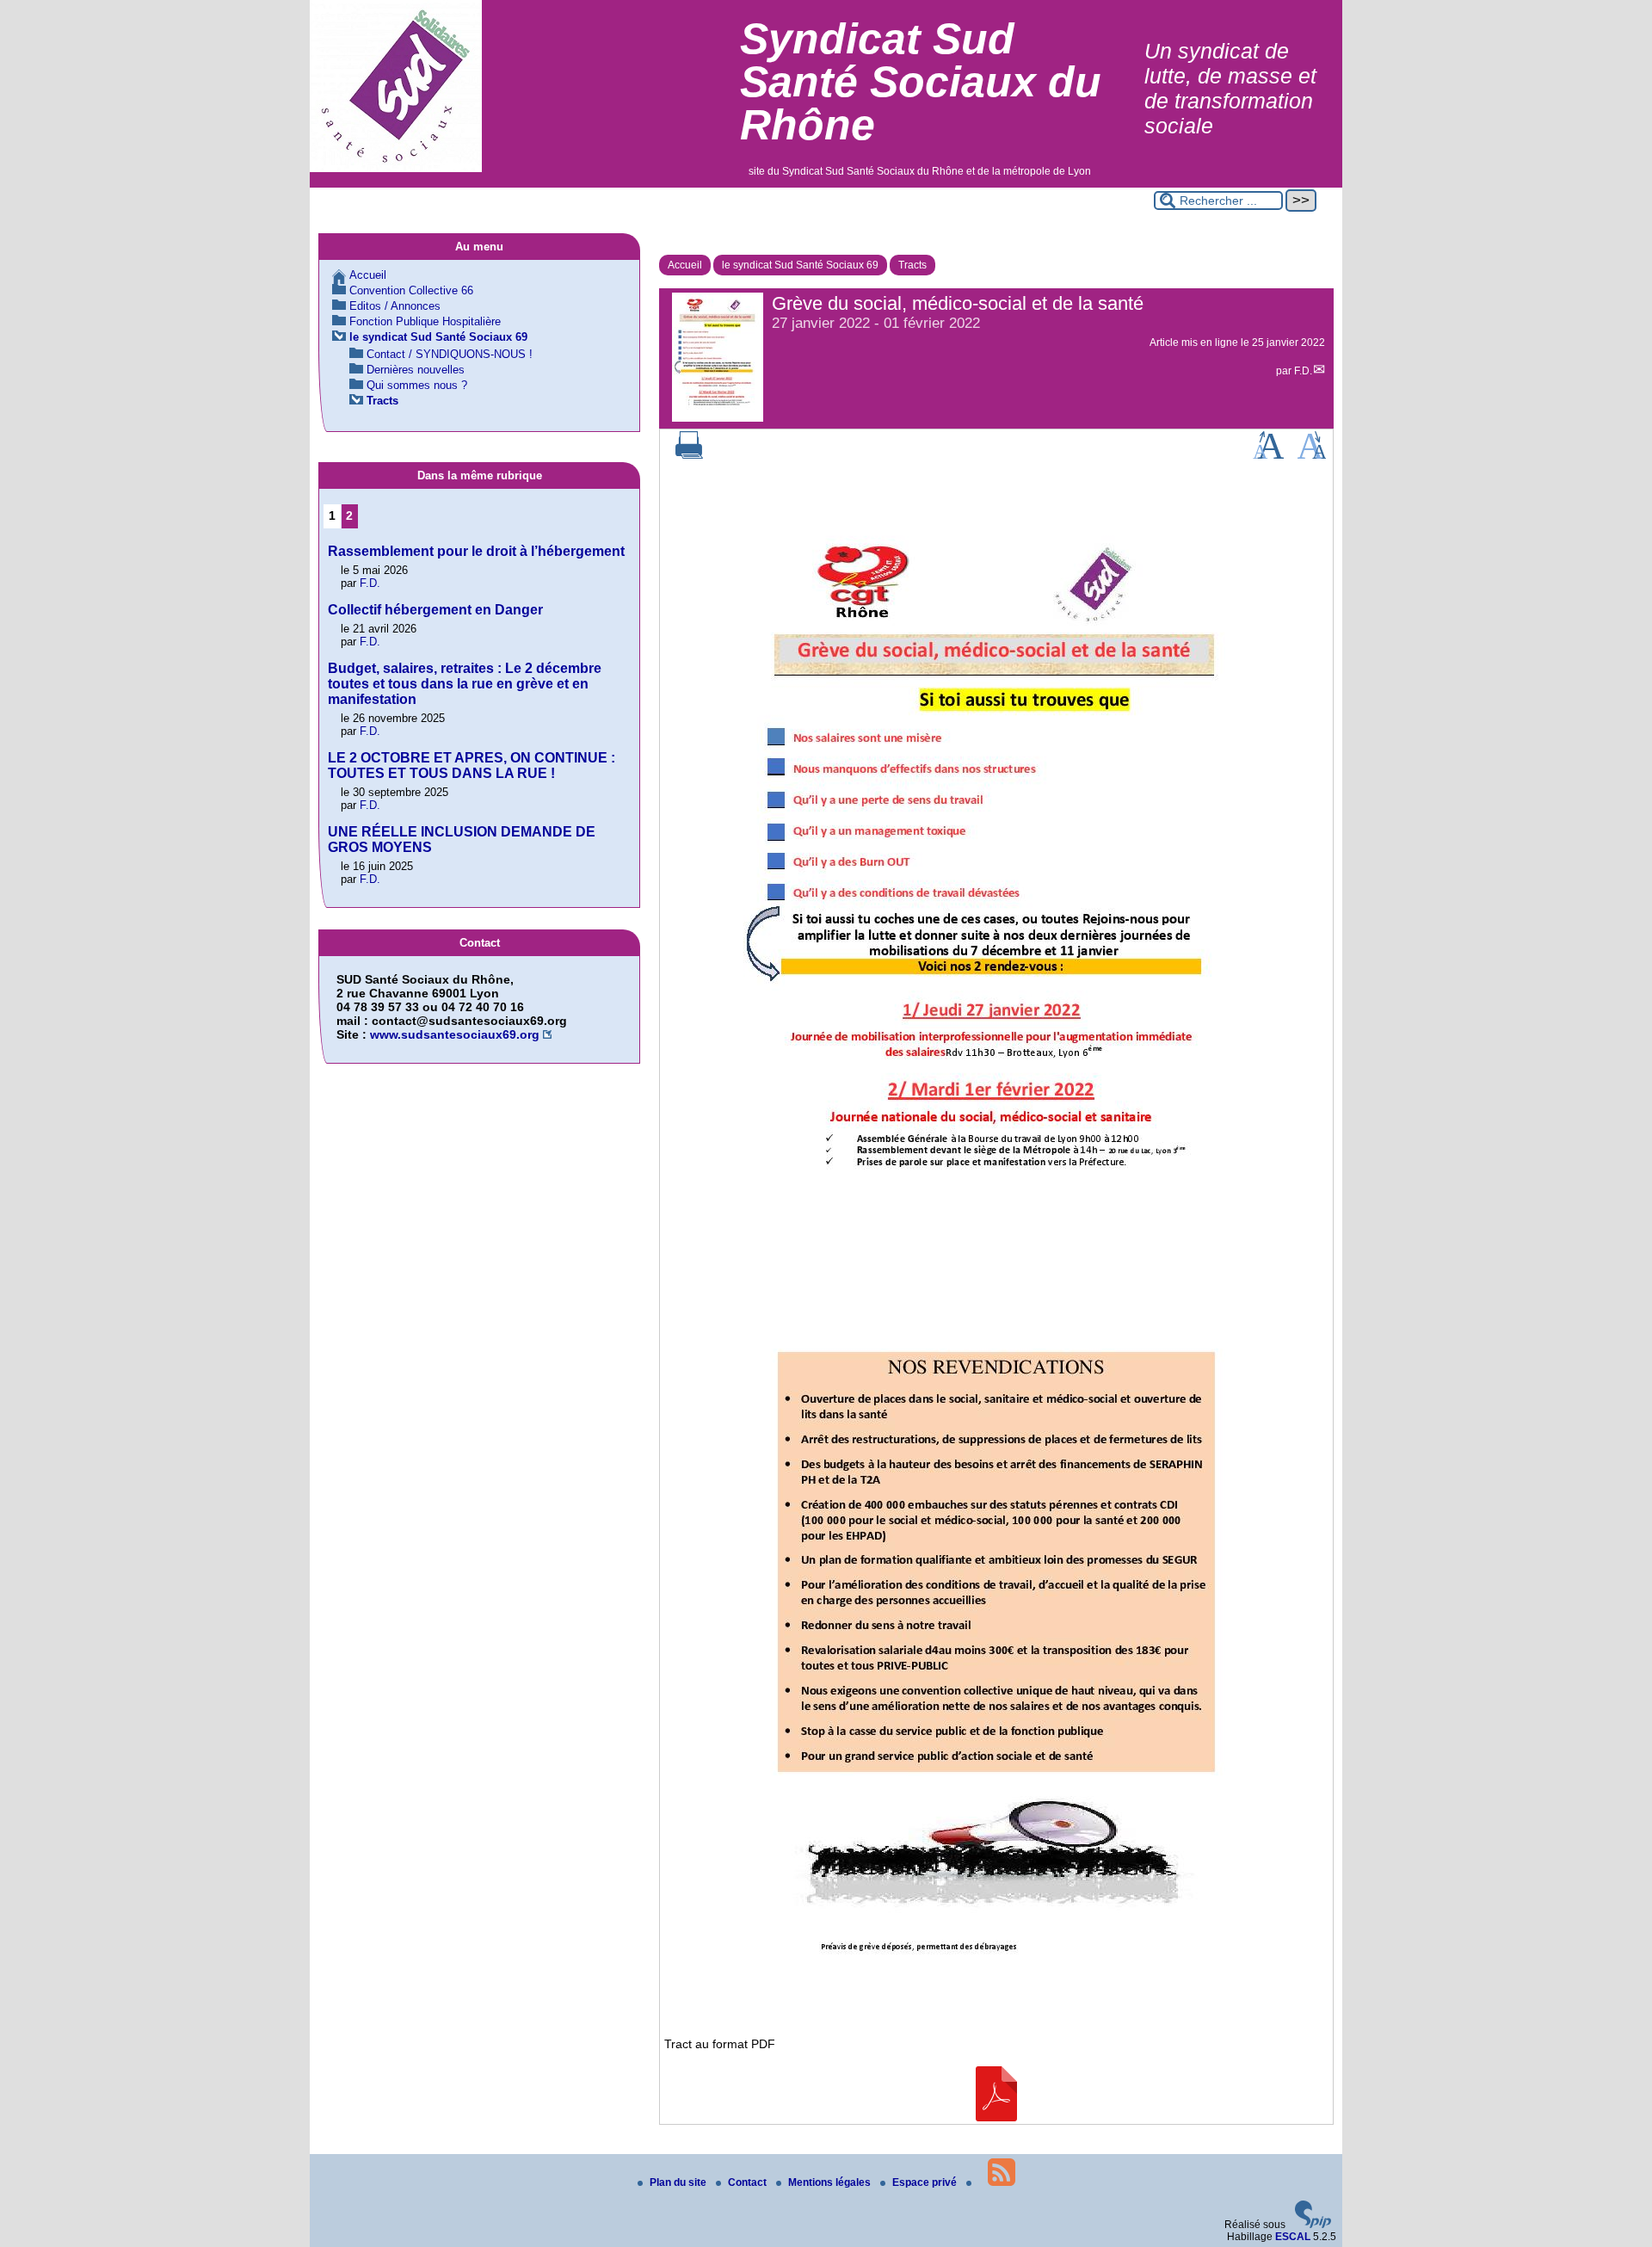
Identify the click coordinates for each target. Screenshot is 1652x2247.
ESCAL (1293, 2237)
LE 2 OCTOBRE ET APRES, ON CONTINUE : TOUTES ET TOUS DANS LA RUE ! (472, 765)
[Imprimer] (689, 455)
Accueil (685, 265)
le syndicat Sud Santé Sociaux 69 (800, 265)
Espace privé (926, 2182)
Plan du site (679, 2182)
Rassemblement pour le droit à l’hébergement (476, 551)
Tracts (912, 265)
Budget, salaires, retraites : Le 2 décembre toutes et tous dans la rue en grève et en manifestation (465, 684)
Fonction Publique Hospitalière (425, 321)
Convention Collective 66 (411, 290)
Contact (749, 2182)
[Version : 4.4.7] (1313, 2225)
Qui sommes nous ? (417, 385)
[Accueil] (396, 169)
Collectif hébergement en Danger (435, 610)
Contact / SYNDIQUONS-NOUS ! (450, 354)
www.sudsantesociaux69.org (455, 1034)
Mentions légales (831, 2182)
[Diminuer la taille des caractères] (1312, 455)
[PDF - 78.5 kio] (996, 2117)
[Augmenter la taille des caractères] (1268, 455)
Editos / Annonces (395, 306)
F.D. (1303, 371)
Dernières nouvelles (416, 370)
